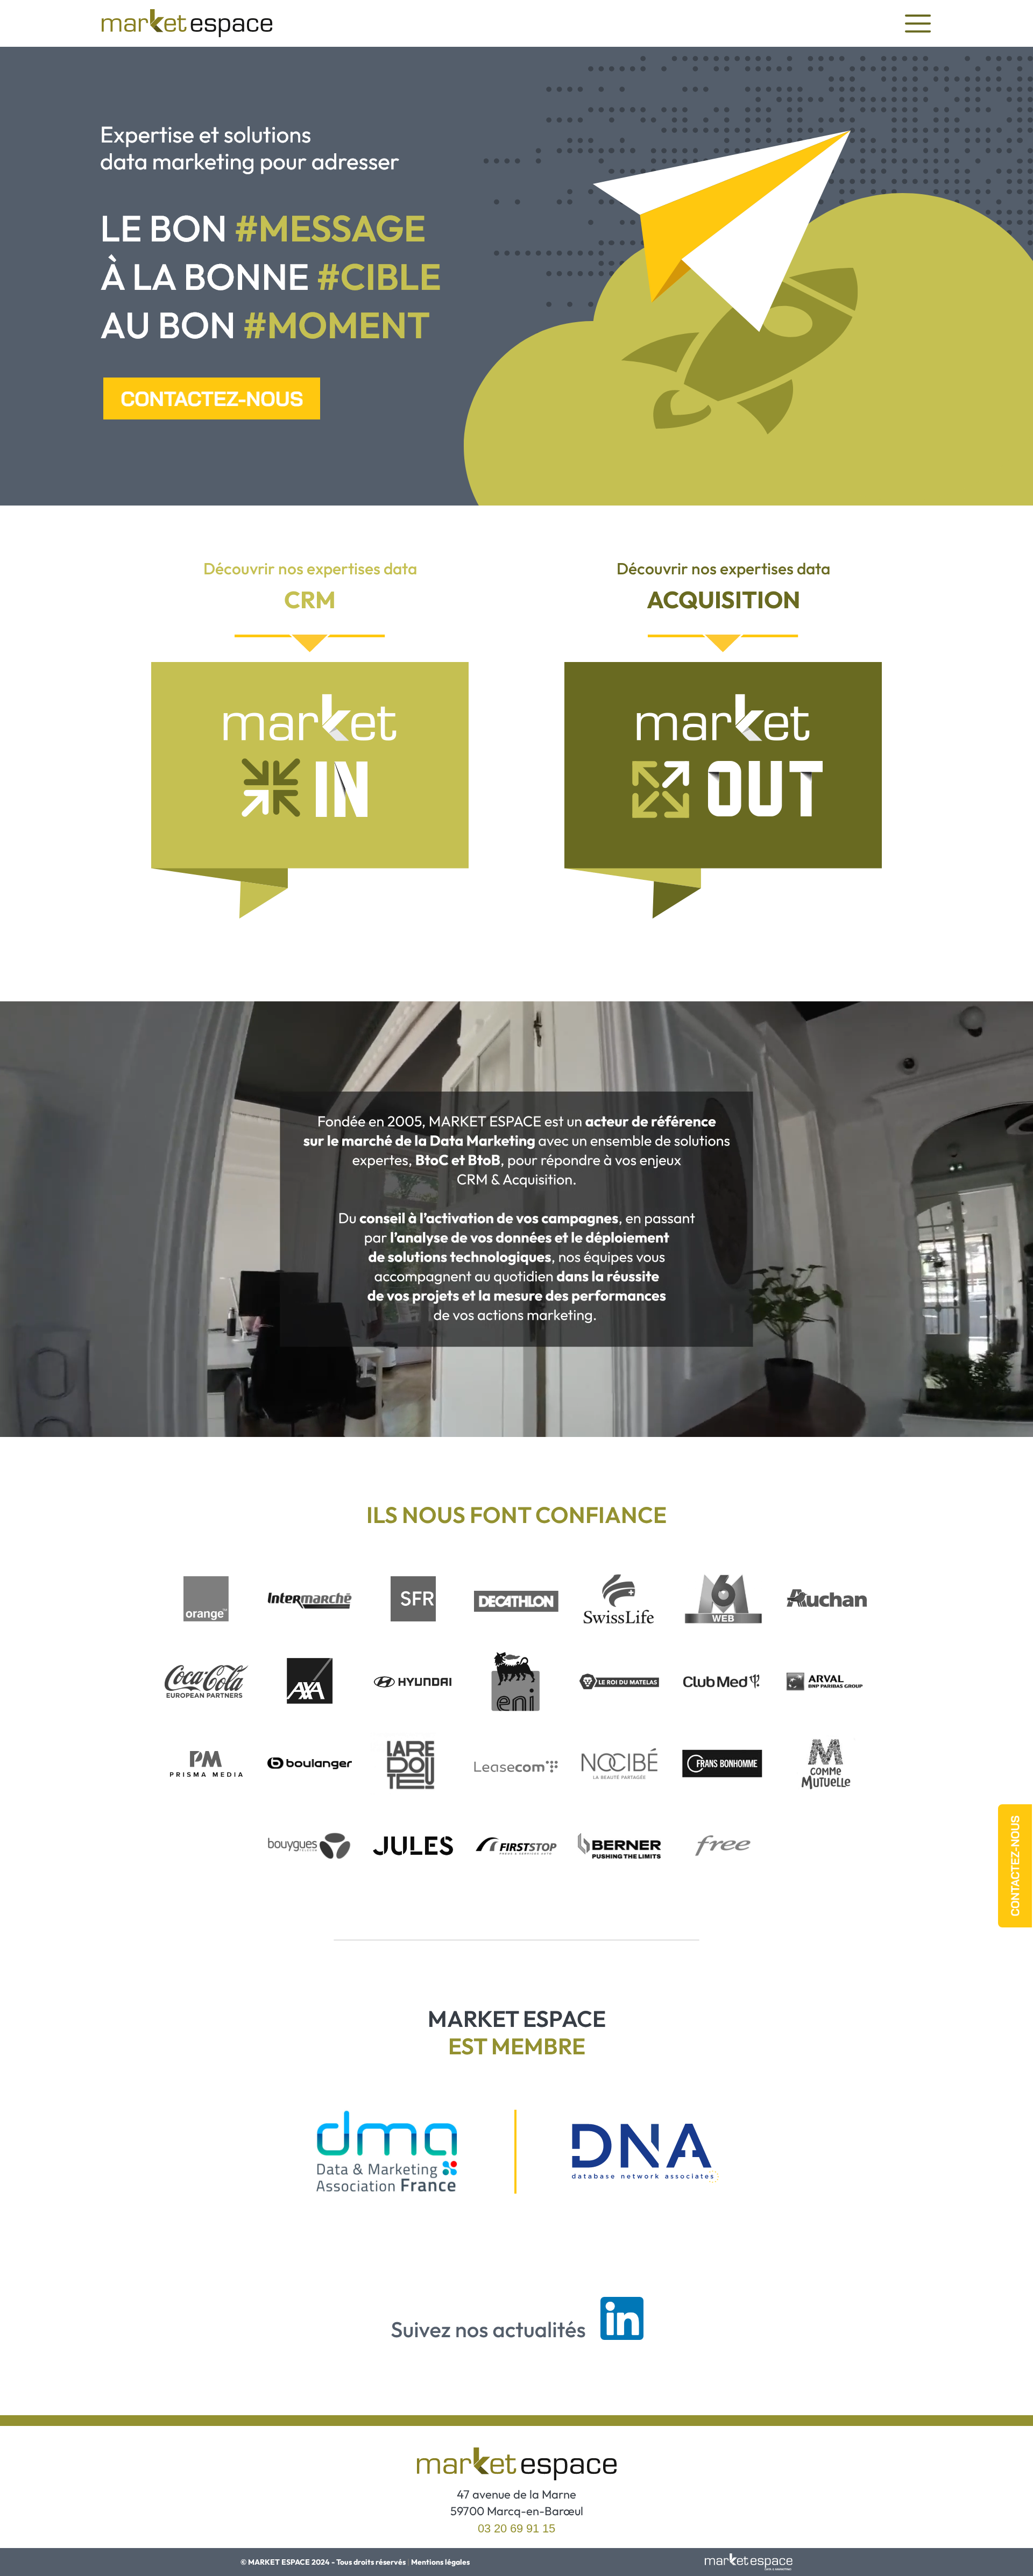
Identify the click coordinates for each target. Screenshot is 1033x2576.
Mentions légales (440, 2562)
